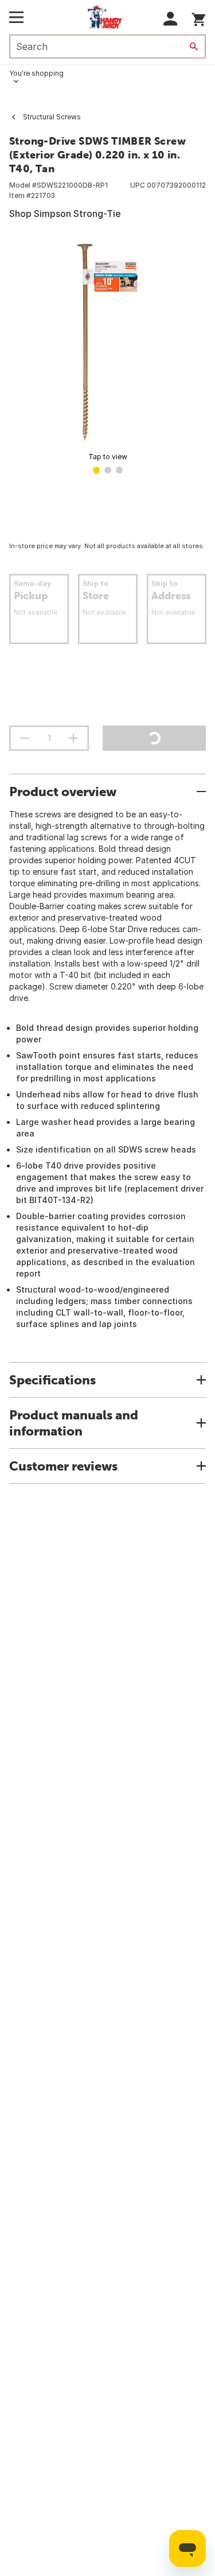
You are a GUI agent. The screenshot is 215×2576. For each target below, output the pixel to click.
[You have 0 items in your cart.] (199, 18)
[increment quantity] (73, 738)
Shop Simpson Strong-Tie (65, 214)
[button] (171, 19)
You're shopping (36, 73)
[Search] (194, 46)
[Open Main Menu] (16, 17)
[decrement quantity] (25, 738)
